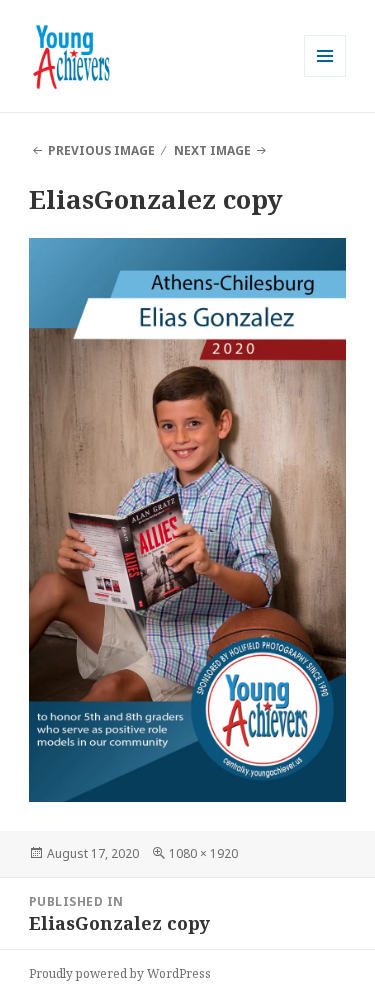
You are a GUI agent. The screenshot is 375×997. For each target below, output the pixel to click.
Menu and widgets (325, 76)
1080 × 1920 (203, 853)
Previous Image (101, 150)
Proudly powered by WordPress (120, 973)
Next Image (212, 150)
